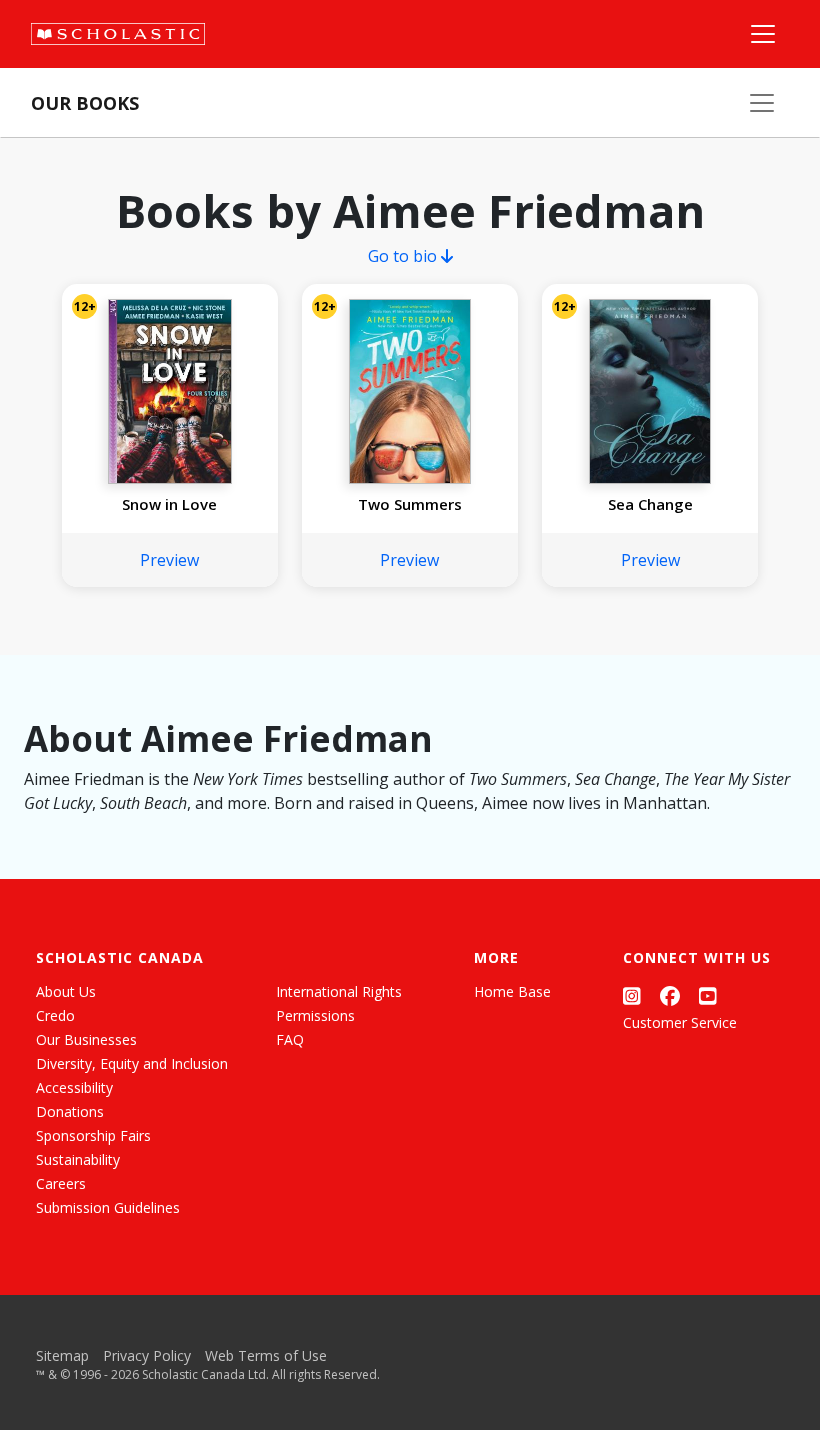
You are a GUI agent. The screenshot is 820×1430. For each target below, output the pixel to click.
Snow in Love (169, 504)
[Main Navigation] (763, 34)
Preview (169, 560)
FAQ (290, 1039)
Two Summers (410, 504)
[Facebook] (670, 995)
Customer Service (680, 1022)
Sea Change (650, 504)
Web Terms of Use (266, 1355)
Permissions (315, 1015)
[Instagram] (632, 995)
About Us (66, 991)
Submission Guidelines (108, 1207)
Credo (55, 1015)
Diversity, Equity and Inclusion (132, 1063)
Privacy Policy (147, 1355)
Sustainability (78, 1159)
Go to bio (404, 256)
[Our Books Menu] (762, 103)
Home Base (512, 991)
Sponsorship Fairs (93, 1135)
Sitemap (62, 1355)
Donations (70, 1111)
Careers (61, 1183)
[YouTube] (708, 995)
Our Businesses (86, 1039)
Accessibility (74, 1087)
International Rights (339, 991)
